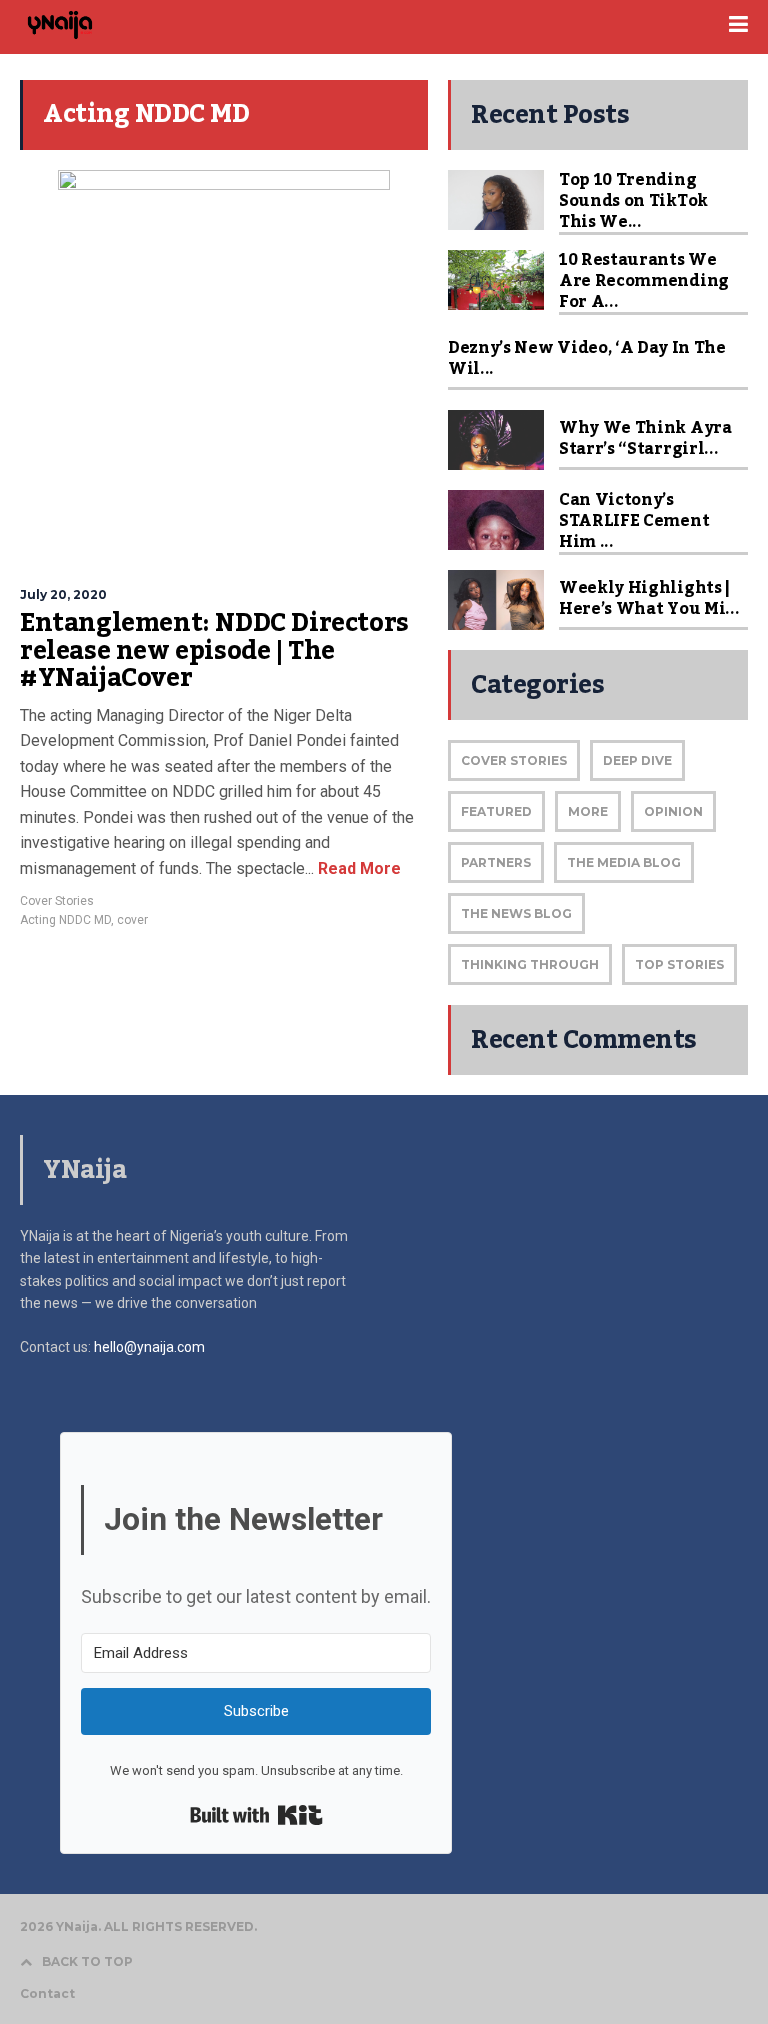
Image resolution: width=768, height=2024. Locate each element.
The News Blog (516, 913)
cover (132, 920)
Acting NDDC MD (65, 920)
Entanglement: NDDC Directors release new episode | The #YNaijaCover (214, 650)
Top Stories (679, 964)
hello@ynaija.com (149, 1347)
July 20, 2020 (63, 594)
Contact (47, 1994)
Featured (496, 811)
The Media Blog (624, 862)
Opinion (673, 811)
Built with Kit (256, 1815)
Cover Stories (57, 901)
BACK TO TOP (87, 1961)
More (588, 811)
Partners (496, 862)
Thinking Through (530, 964)
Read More (357, 868)
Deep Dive (637, 760)
